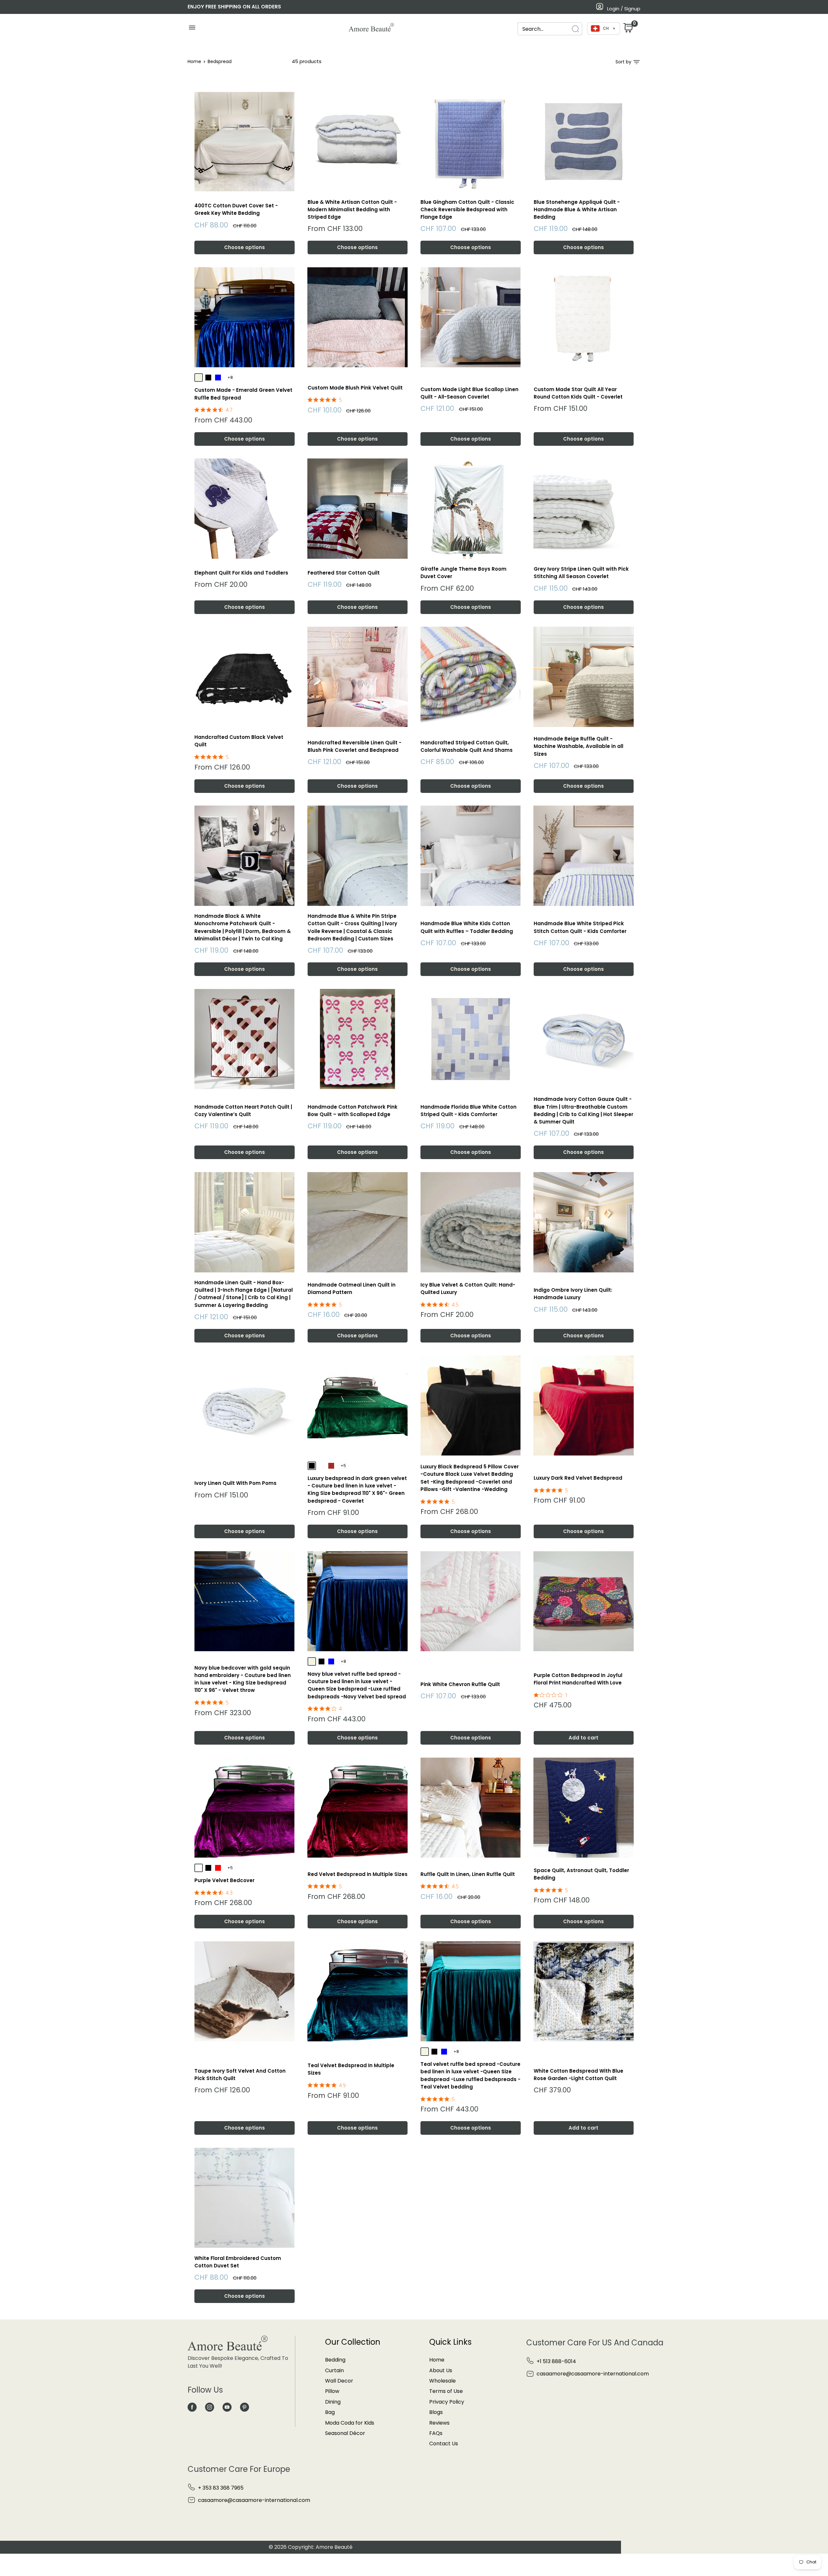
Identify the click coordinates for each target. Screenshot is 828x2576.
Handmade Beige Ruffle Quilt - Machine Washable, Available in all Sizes (578, 746)
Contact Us (444, 2444)
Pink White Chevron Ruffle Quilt (460, 1684)
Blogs (436, 2412)
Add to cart (583, 1738)
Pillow (332, 2391)
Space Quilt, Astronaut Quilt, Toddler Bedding (581, 1874)
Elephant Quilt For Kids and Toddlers (241, 573)
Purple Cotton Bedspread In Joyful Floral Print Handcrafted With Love (578, 1679)
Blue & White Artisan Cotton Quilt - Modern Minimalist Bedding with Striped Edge (352, 210)
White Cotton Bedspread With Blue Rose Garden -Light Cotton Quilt (578, 2075)
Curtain (334, 2370)
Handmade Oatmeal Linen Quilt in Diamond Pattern (352, 1288)
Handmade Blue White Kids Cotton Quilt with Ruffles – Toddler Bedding (467, 927)
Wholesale (442, 2381)
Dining (333, 2402)
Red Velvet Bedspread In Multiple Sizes (358, 1874)
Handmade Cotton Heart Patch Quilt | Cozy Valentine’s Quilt (243, 1111)
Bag (330, 2412)
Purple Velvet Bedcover (224, 1880)
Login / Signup (624, 9)
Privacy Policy (447, 2402)
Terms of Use (446, 2391)
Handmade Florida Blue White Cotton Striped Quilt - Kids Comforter (468, 1111)
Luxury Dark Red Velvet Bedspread (578, 1478)
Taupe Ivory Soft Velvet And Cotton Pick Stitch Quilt (240, 2075)
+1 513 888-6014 (556, 2361)
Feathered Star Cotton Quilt (344, 573)
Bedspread (220, 61)
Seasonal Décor (345, 2433)
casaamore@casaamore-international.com (593, 2374)
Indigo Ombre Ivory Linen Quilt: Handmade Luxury (573, 1294)
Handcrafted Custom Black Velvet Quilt (239, 741)
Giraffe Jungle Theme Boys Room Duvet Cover (463, 573)
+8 (230, 377)
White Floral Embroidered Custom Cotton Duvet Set (238, 2262)
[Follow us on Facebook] (192, 2407)
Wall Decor (339, 2381)
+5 (343, 1466)
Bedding (335, 2360)
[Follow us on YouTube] (227, 2407)
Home (194, 61)
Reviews (439, 2423)
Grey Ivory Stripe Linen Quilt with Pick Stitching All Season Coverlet (581, 573)
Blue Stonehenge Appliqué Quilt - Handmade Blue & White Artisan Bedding (577, 210)
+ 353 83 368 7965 (221, 2488)
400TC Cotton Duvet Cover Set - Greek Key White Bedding (236, 209)
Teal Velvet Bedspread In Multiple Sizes (351, 2069)
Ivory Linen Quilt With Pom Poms (235, 1483)
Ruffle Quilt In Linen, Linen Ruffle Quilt (468, 1874)
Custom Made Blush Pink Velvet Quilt (355, 388)
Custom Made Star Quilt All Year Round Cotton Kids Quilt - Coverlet (578, 393)
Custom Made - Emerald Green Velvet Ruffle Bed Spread (243, 394)
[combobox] (544, 29)
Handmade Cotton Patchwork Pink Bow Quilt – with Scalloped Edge (353, 1111)
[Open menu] (192, 29)
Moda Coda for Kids (350, 2423)
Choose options (245, 247)
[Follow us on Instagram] (210, 2407)
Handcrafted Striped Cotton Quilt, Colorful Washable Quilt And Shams (467, 746)
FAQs (436, 2433)
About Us (441, 2370)
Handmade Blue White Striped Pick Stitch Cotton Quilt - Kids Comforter (580, 927)
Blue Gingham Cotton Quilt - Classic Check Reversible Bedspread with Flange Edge (467, 210)
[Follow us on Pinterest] (245, 2407)
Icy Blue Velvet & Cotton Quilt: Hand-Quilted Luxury (468, 1288)
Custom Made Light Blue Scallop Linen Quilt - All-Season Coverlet (469, 393)
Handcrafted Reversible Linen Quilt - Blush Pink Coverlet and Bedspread (354, 746)
